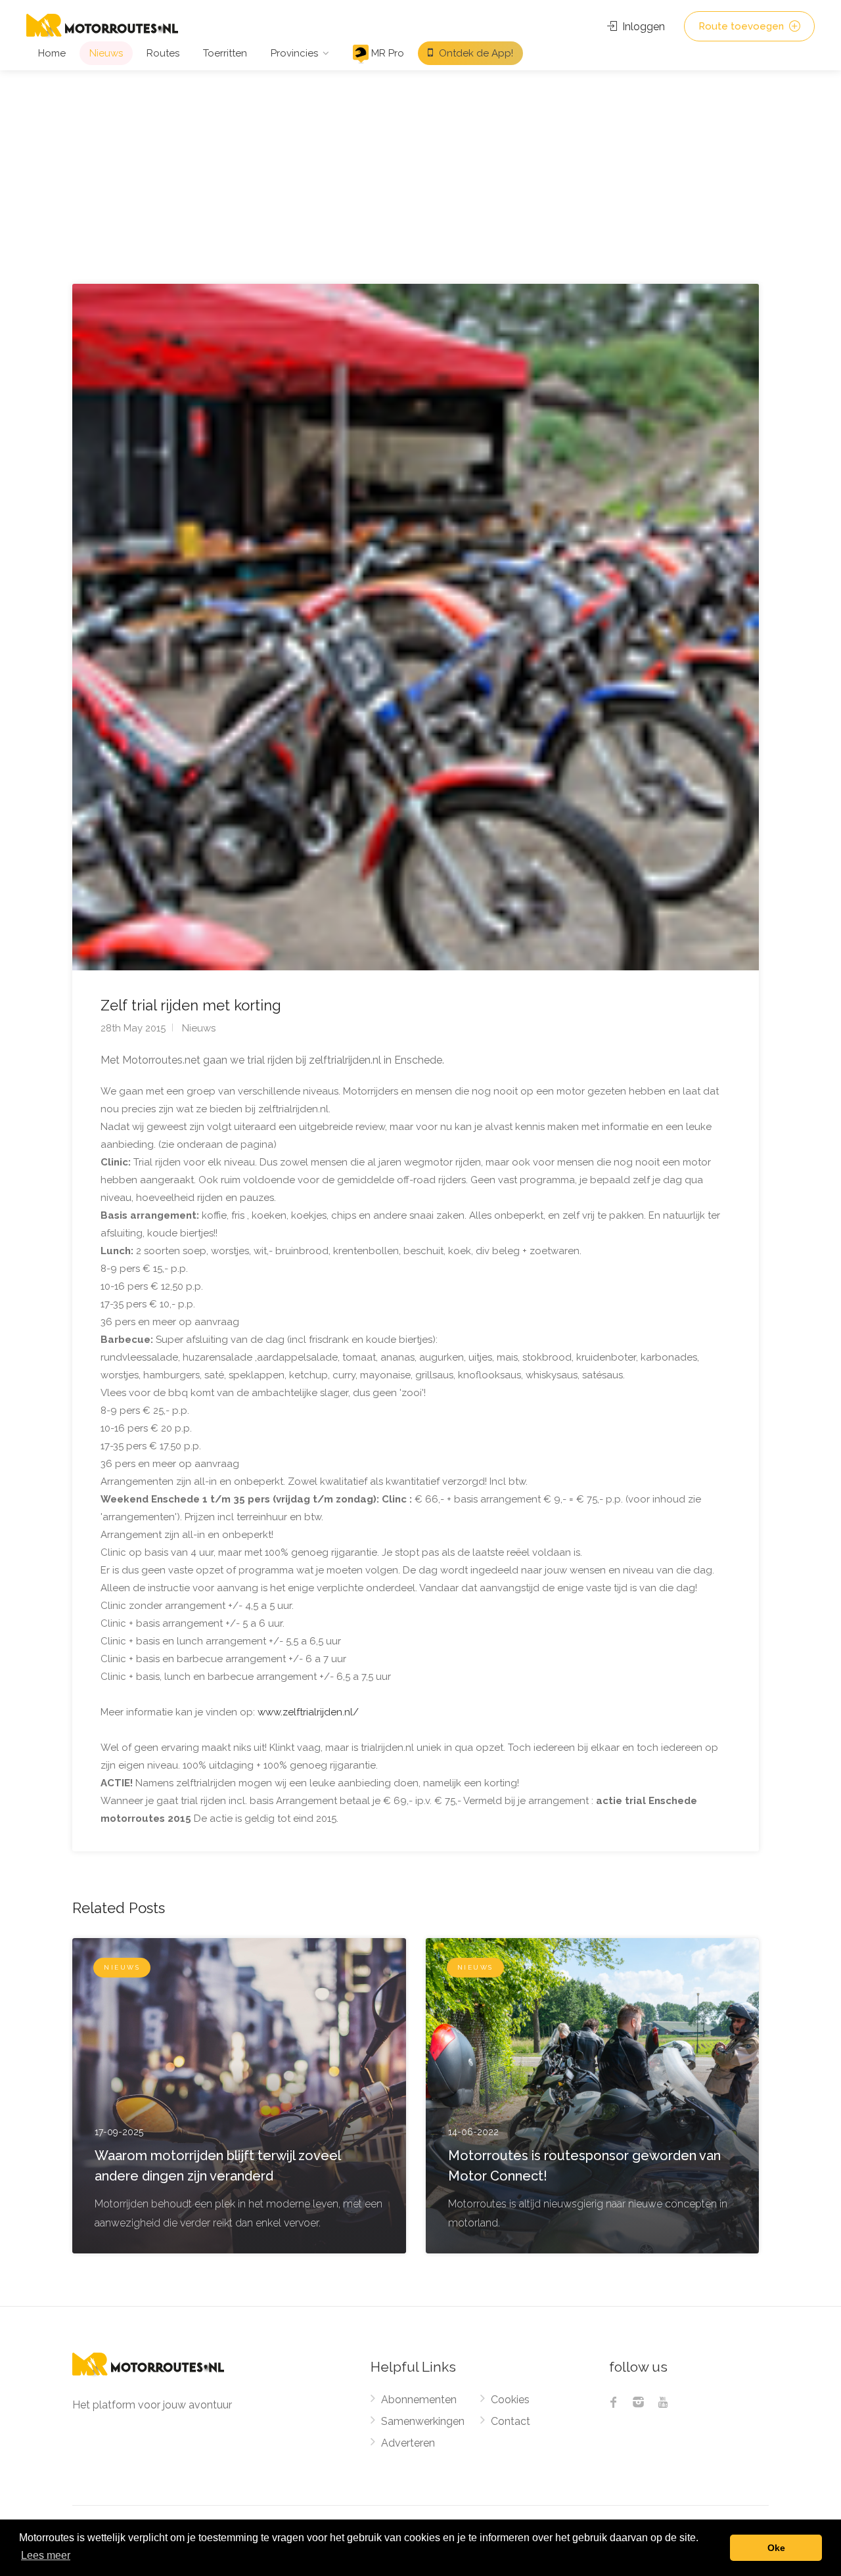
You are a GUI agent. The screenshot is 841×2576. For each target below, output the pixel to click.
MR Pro (386, 53)
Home (52, 53)
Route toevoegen (742, 26)
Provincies (294, 53)
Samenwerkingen (423, 2421)
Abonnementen (419, 2400)
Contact (511, 2421)
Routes (163, 53)
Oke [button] (776, 2548)
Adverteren (408, 2443)
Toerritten (225, 53)
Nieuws (106, 53)
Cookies (510, 2400)
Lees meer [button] (46, 2555)
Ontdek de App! (475, 53)
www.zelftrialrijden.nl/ (308, 1712)
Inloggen (642, 27)
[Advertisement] (420, 169)
